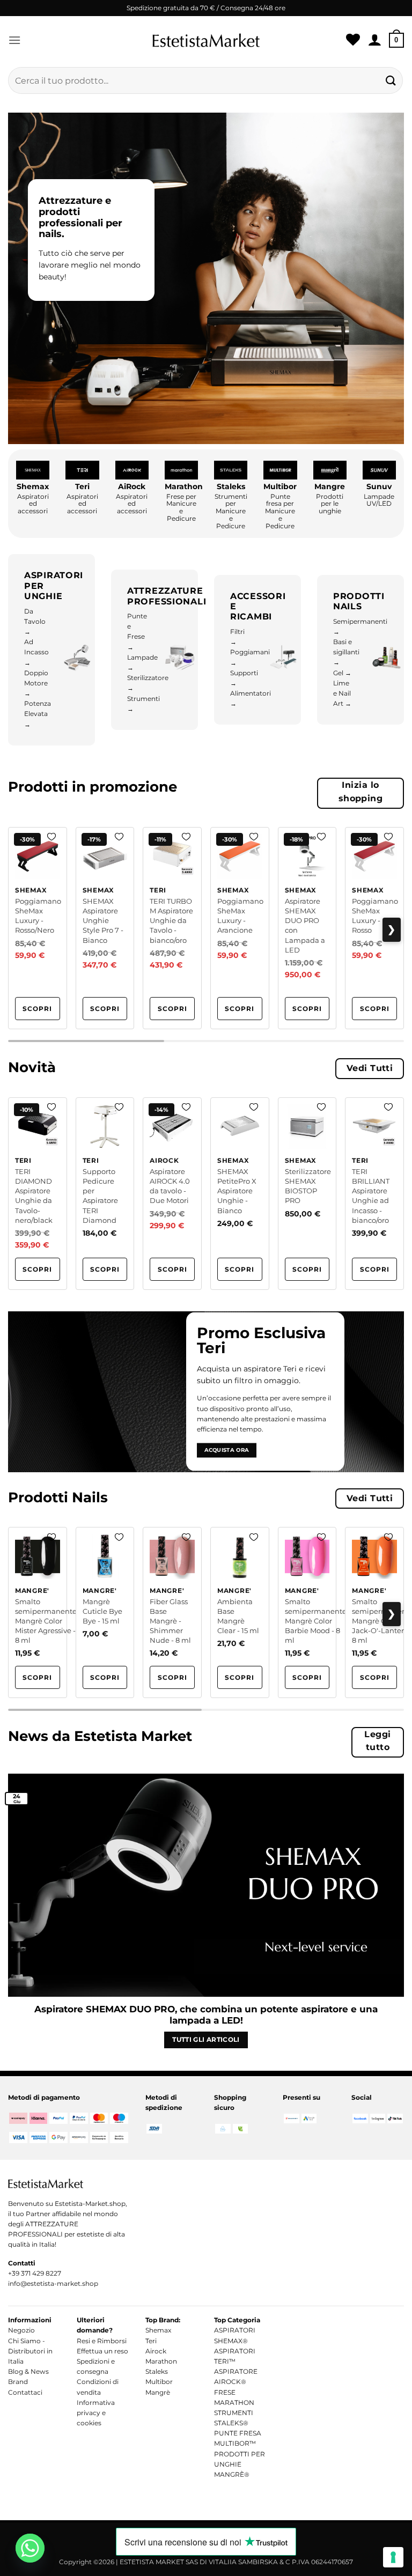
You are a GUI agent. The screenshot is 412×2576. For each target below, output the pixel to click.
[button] (14, 40)
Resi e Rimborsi (102, 2341)
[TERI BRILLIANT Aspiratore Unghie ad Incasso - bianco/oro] (374, 1194)
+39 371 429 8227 (35, 2273)
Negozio (21, 2330)
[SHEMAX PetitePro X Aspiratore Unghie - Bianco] (240, 1194)
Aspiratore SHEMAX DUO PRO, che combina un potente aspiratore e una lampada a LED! (206, 2015)
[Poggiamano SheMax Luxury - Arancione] (240, 928)
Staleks (157, 2371)
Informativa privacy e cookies (96, 2413)
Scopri (37, 1009)
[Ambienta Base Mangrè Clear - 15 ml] (240, 1612)
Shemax (158, 2330)
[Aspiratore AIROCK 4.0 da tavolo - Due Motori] (172, 1194)
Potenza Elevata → (38, 714)
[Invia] (391, 80)
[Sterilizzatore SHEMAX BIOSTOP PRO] (307, 1194)
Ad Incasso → (36, 652)
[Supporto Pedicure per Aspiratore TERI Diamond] (105, 1194)
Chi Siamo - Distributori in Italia (30, 2351)
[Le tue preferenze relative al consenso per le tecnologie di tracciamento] (393, 2557)
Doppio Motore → (36, 683)
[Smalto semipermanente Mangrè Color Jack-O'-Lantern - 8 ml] (374, 1612)
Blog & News (28, 2371)
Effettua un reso (102, 2351)
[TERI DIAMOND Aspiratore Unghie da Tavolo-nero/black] (38, 1194)
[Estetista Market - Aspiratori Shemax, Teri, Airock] (206, 40)
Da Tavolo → (35, 621)
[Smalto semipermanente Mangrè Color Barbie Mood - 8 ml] (307, 1612)
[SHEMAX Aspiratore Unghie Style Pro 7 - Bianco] (105, 928)
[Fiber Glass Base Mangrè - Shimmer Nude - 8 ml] (172, 1612)
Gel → (342, 673)
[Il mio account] (374, 40)
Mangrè (158, 2392)
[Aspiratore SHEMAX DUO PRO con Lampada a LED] (307, 928)
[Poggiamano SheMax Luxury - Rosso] (374, 928)
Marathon (161, 2361)
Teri (151, 2341)
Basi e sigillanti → (346, 652)
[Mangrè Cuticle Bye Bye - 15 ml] (105, 1612)
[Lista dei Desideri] (353, 40)
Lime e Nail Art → (342, 693)
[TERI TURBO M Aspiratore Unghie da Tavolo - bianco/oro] (172, 928)
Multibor (159, 2382)
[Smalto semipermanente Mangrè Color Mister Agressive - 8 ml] (38, 1612)
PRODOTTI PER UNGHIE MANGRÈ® (240, 2464)
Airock (156, 2351)
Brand (18, 2382)
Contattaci (25, 2392)
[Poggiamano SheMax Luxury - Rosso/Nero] (38, 928)
